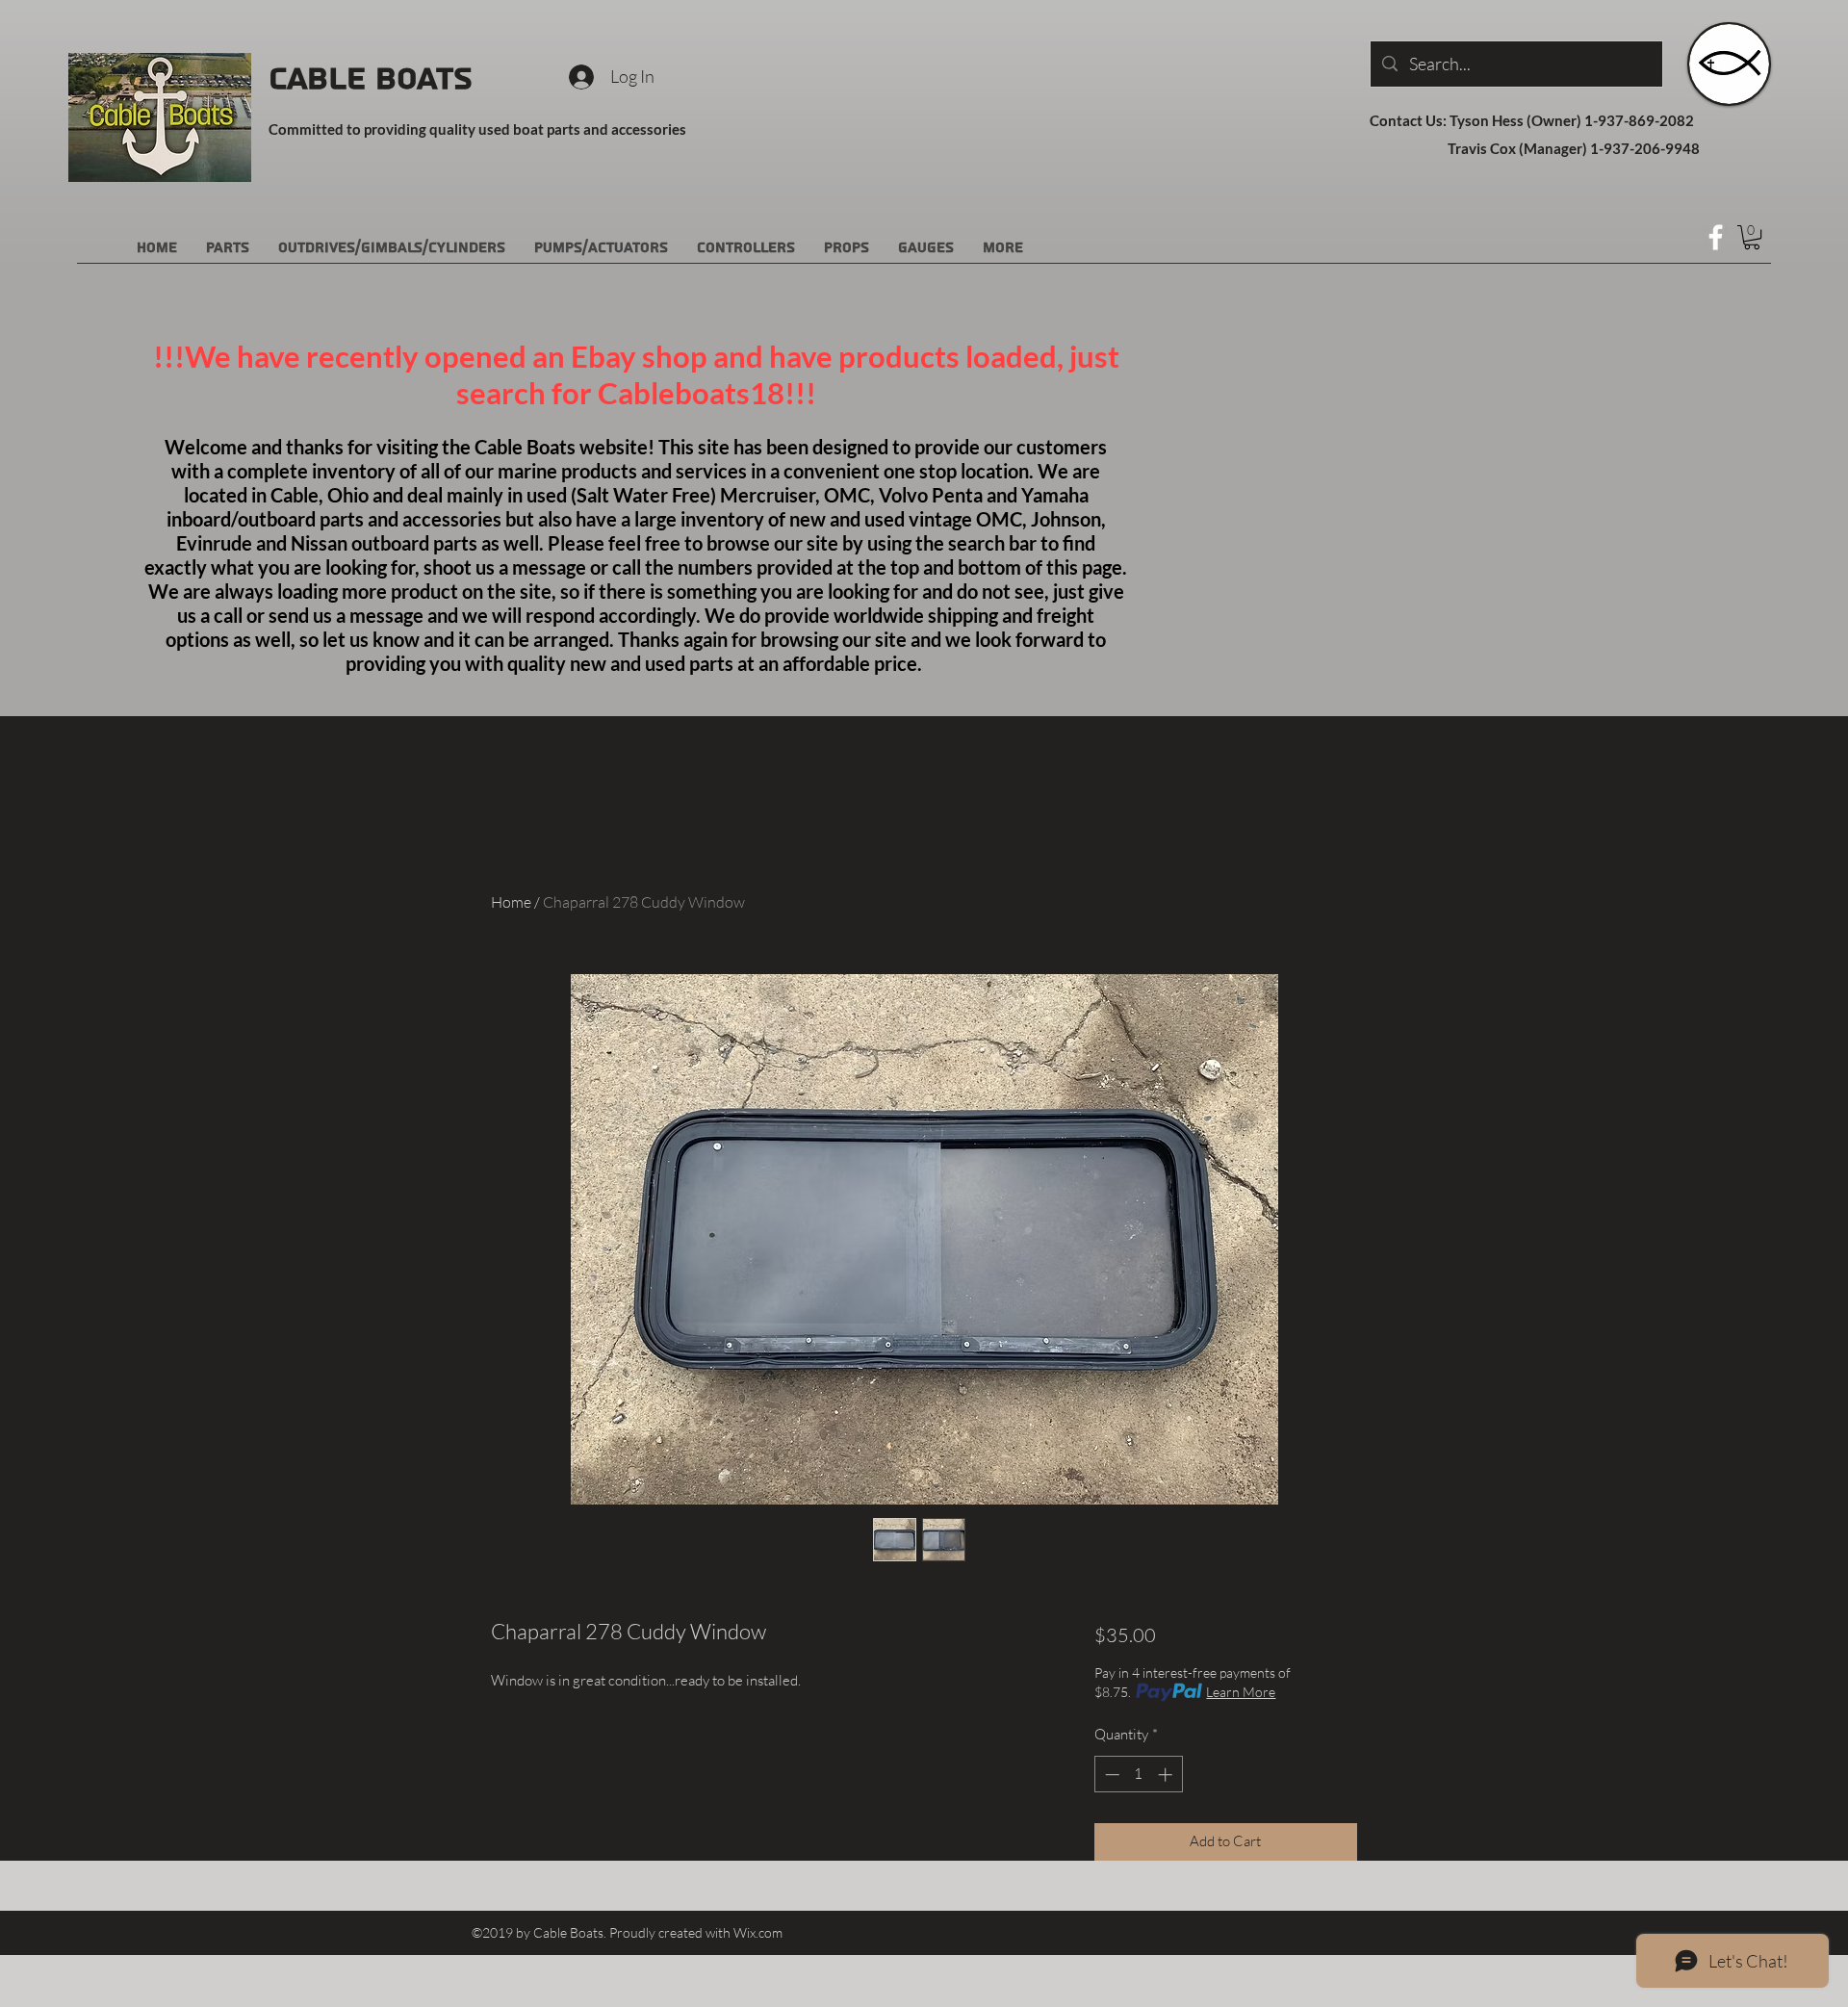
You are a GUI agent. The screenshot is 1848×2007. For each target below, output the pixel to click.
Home (511, 902)
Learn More (1241, 1692)
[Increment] (1167, 1775)
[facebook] (1716, 237)
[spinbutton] (1138, 1775)
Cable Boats (371, 79)
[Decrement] (1110, 1775)
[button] (1752, 237)
